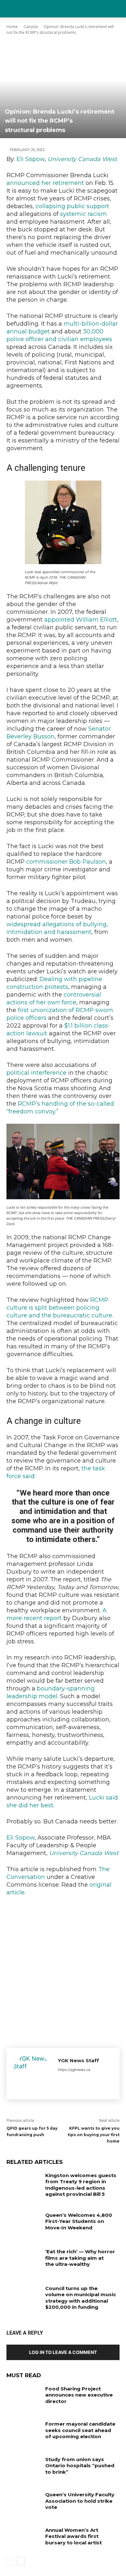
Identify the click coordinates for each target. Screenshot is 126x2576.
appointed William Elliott (81, 620)
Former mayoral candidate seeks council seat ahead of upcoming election (80, 2430)
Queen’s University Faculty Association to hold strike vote (80, 2501)
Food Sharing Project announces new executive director (79, 2395)
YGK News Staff (78, 2060)
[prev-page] (10, 2561)
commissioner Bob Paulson (66, 862)
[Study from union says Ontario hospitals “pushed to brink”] (23, 2468)
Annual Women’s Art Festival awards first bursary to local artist (73, 2536)
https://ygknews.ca (74, 2070)
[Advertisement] (63, 1970)
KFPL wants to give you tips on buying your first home (94, 2135)
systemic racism (84, 214)
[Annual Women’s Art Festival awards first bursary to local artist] (23, 2539)
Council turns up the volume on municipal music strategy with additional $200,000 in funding (81, 2298)
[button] (117, 9)
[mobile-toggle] (11, 9)
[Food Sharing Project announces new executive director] (23, 2398)
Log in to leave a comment (63, 2352)
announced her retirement (45, 183)
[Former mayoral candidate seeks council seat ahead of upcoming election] (23, 2433)
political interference (37, 1073)
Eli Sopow (31, 159)
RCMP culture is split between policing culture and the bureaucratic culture (59, 1308)
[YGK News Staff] (32, 2074)
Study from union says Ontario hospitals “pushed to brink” (80, 2466)
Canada (31, 27)
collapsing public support (72, 206)
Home (12, 27)
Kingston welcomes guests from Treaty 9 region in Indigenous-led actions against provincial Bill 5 (81, 2185)
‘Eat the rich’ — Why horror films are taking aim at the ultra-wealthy (80, 2258)
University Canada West (82, 159)
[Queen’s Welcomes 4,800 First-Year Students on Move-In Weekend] (23, 2224)
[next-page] (21, 2561)
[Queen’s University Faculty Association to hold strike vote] (23, 2503)
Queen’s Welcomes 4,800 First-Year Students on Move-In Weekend (79, 2221)
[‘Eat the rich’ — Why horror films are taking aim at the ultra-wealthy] (23, 2260)
